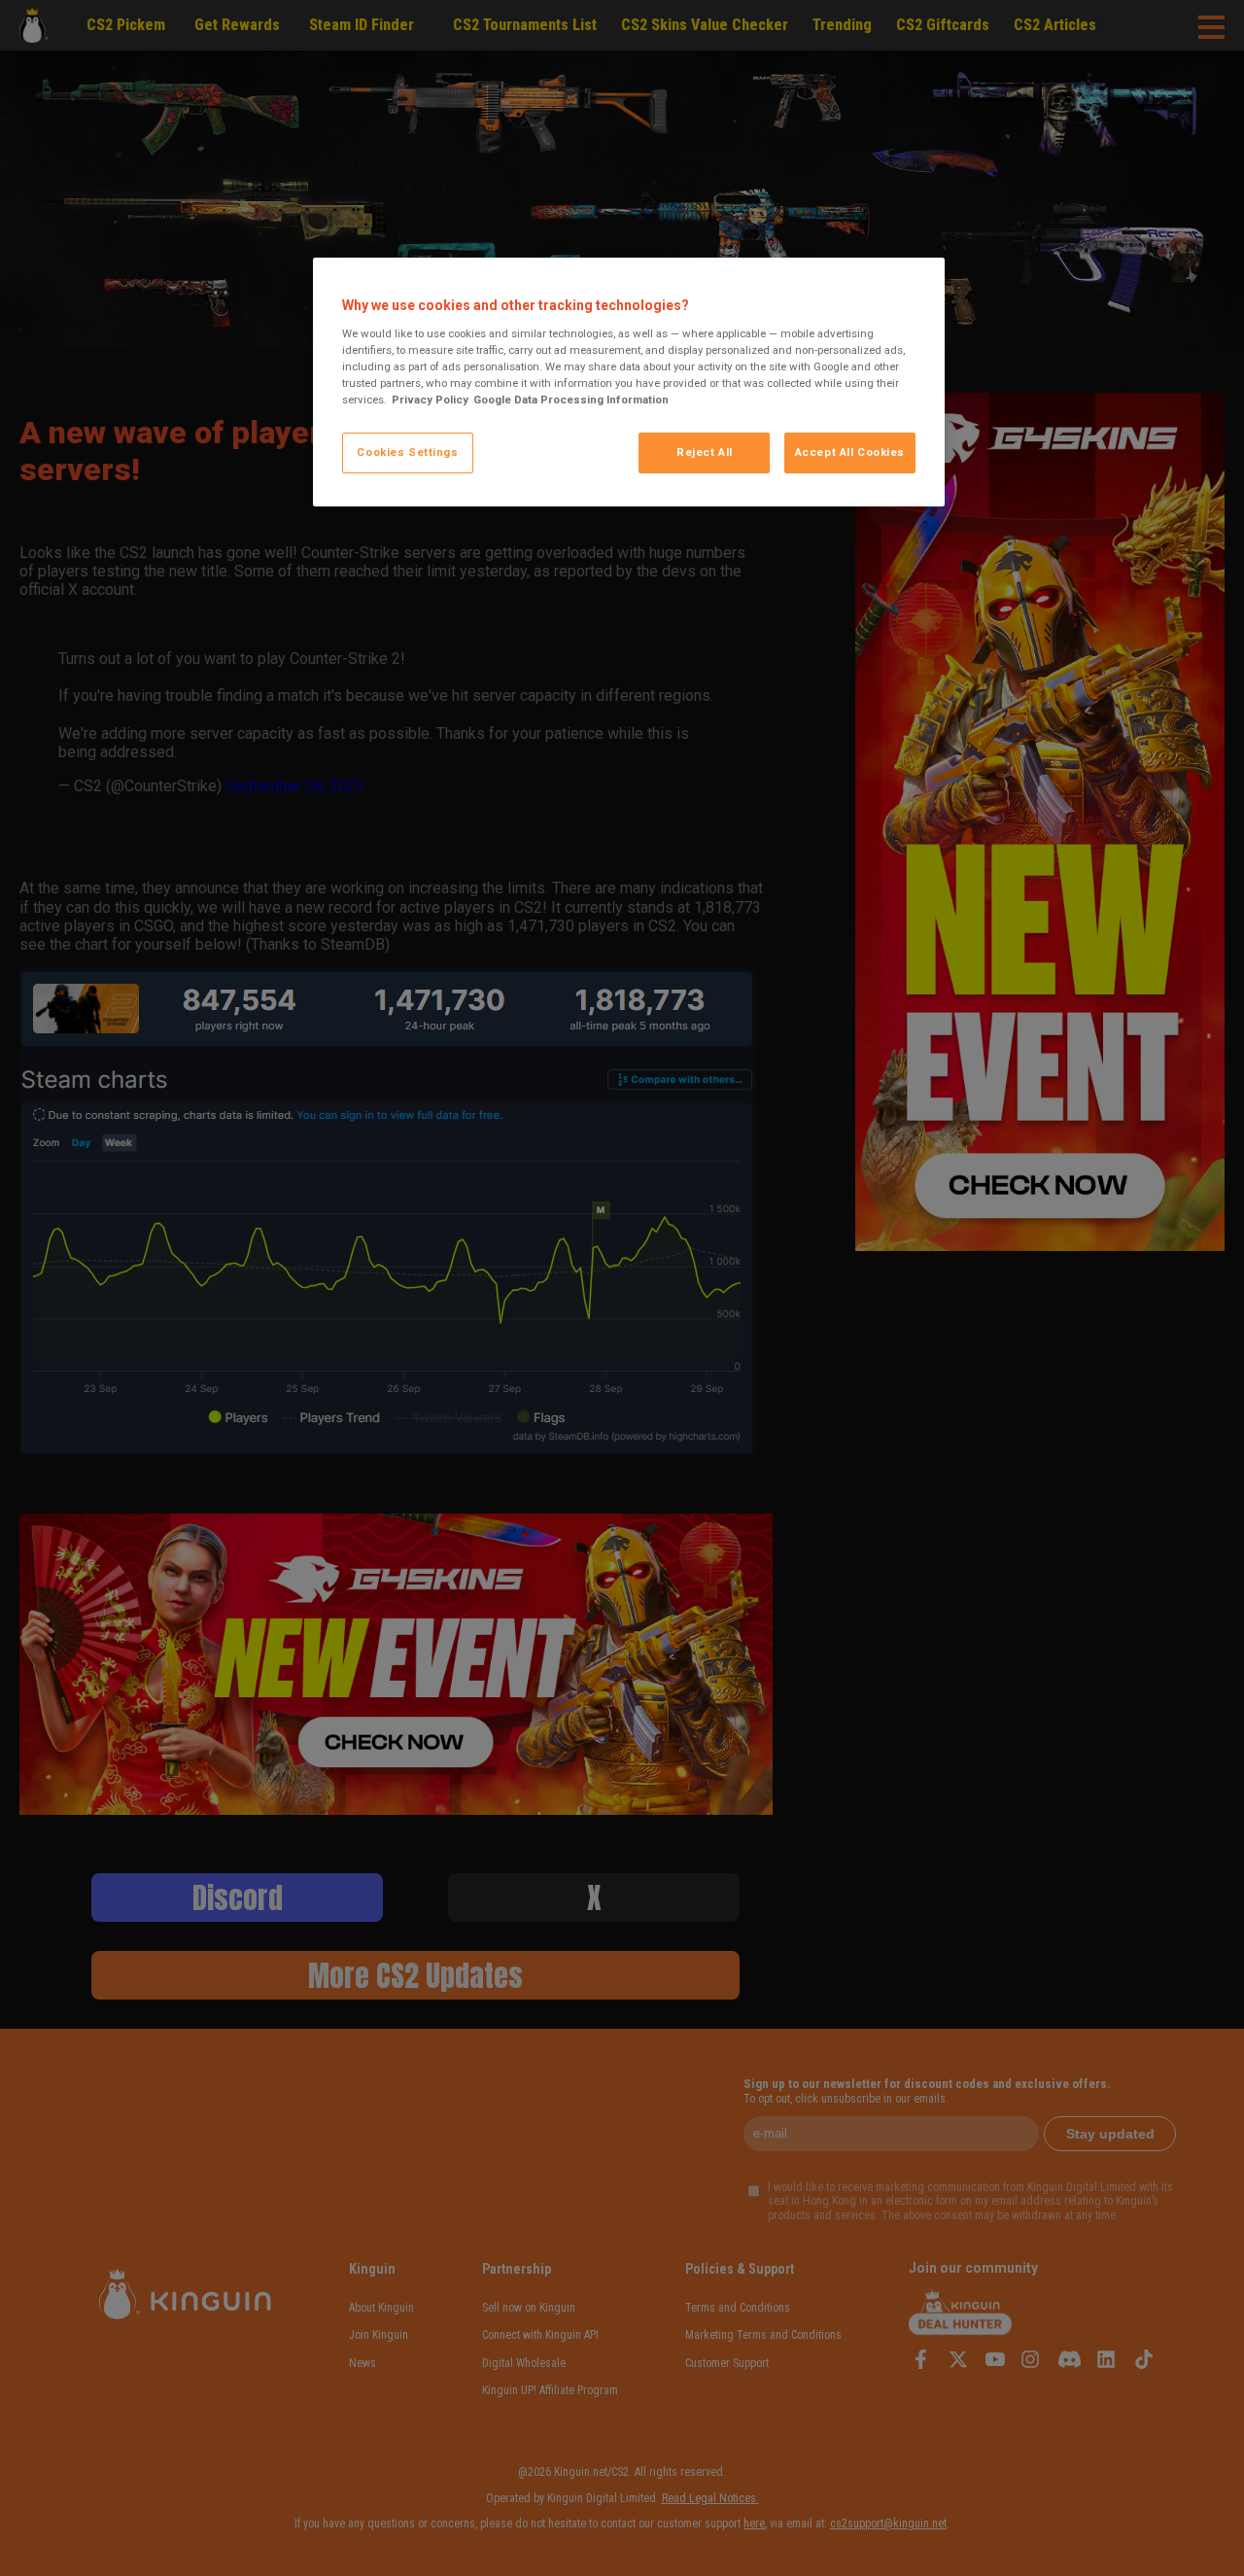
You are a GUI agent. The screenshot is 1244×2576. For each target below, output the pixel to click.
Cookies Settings (407, 452)
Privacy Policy (430, 400)
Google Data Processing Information (571, 400)
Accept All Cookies (850, 452)
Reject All (705, 452)
